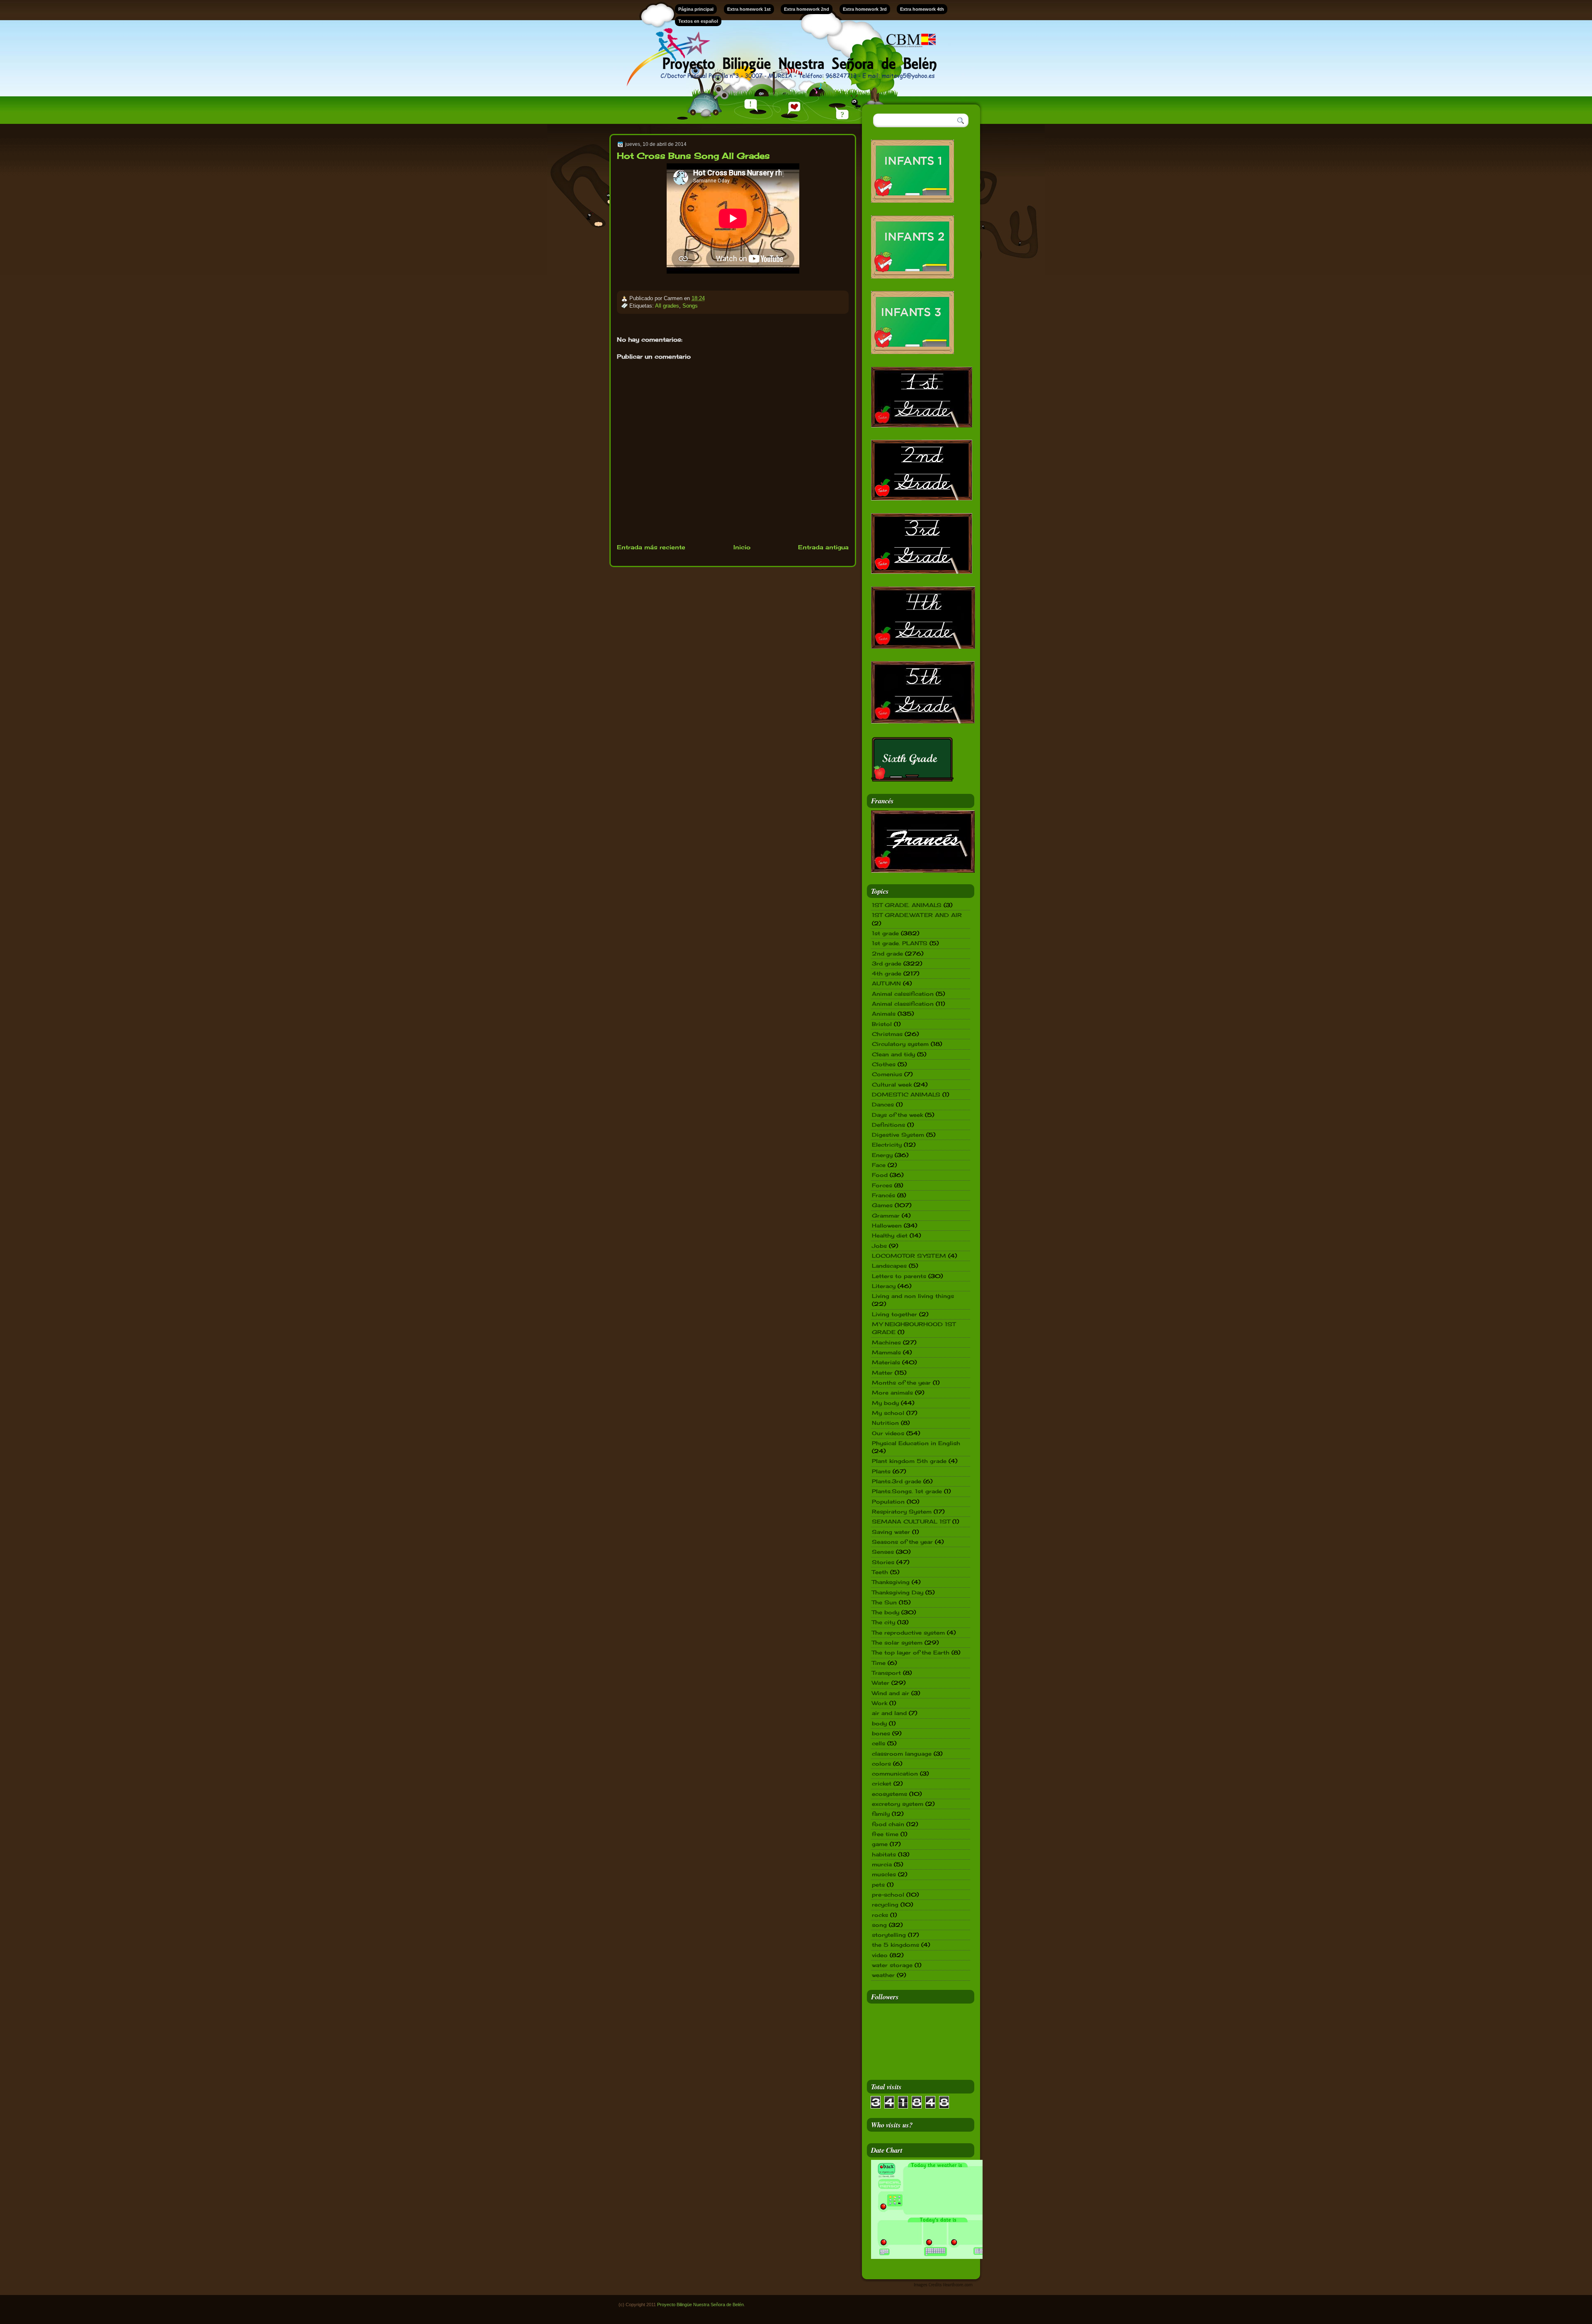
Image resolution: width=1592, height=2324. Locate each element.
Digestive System (898, 1135)
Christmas (887, 1034)
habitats (884, 1854)
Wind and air (891, 1693)
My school (888, 1413)
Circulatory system (900, 1044)
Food (880, 1175)
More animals (892, 1392)
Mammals (886, 1352)
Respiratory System (902, 1511)
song (879, 1925)
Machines (886, 1342)
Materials (886, 1362)
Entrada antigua (823, 547)
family (881, 1814)
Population (888, 1502)
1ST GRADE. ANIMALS (907, 905)
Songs (690, 306)
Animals (884, 1014)
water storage (892, 1965)
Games (882, 1205)
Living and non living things (913, 1296)
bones (881, 1733)
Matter (882, 1373)
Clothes (884, 1064)
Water (881, 1683)
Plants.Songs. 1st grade (907, 1491)
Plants (881, 1471)
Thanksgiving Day (898, 1592)
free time (885, 1834)
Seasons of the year (902, 1542)
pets (878, 1885)
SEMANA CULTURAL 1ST (911, 1521)
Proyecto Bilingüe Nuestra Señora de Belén (700, 2305)
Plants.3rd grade (897, 1481)
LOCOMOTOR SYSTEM (909, 1256)
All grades (667, 306)
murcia (882, 1864)
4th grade (887, 973)
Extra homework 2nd (807, 9)
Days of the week (897, 1115)
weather (883, 1975)
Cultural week (892, 1084)
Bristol (882, 1024)
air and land (889, 1713)
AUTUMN (886, 983)
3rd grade (887, 963)
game (880, 1844)
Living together (894, 1314)
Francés (883, 1195)
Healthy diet (890, 1235)
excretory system (898, 1804)
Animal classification (903, 1004)
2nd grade (887, 953)
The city (883, 1622)
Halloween (887, 1225)
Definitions (888, 1125)
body (879, 1723)
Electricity (887, 1145)
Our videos (888, 1433)
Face (879, 1165)
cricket (882, 1783)
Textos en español (698, 21)
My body (885, 1403)
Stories (883, 1562)
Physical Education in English (916, 1443)
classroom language (902, 1754)
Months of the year (901, 1383)
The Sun (884, 1602)
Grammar (886, 1215)
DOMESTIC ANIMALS (906, 1094)
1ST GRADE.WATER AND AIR (917, 915)
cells (879, 1743)
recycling (885, 1904)
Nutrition (885, 1423)
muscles (884, 1874)
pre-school (888, 1895)
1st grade (885, 933)
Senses (883, 1552)
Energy (882, 1155)
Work (880, 1703)
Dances (883, 1104)
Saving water (891, 1532)
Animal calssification (903, 994)
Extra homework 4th (922, 9)
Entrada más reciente (651, 547)
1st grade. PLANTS (900, 943)
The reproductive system (908, 1633)
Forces (882, 1185)
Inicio (742, 547)
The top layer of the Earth (911, 1652)
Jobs (879, 1246)
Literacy (884, 1286)
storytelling (889, 1935)
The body (886, 1612)
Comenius (887, 1074)
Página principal (696, 9)
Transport (886, 1673)
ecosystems (889, 1794)
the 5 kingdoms (895, 1945)
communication (895, 1773)
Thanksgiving (891, 1582)
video (880, 1955)
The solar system (897, 1642)
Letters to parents (899, 1276)
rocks (880, 1915)
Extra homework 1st (749, 9)
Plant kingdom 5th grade (909, 1461)
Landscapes (889, 1266)
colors (881, 1764)
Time (879, 1663)
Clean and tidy (893, 1054)
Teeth (880, 1572)
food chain (888, 1824)
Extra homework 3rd (865, 9)
